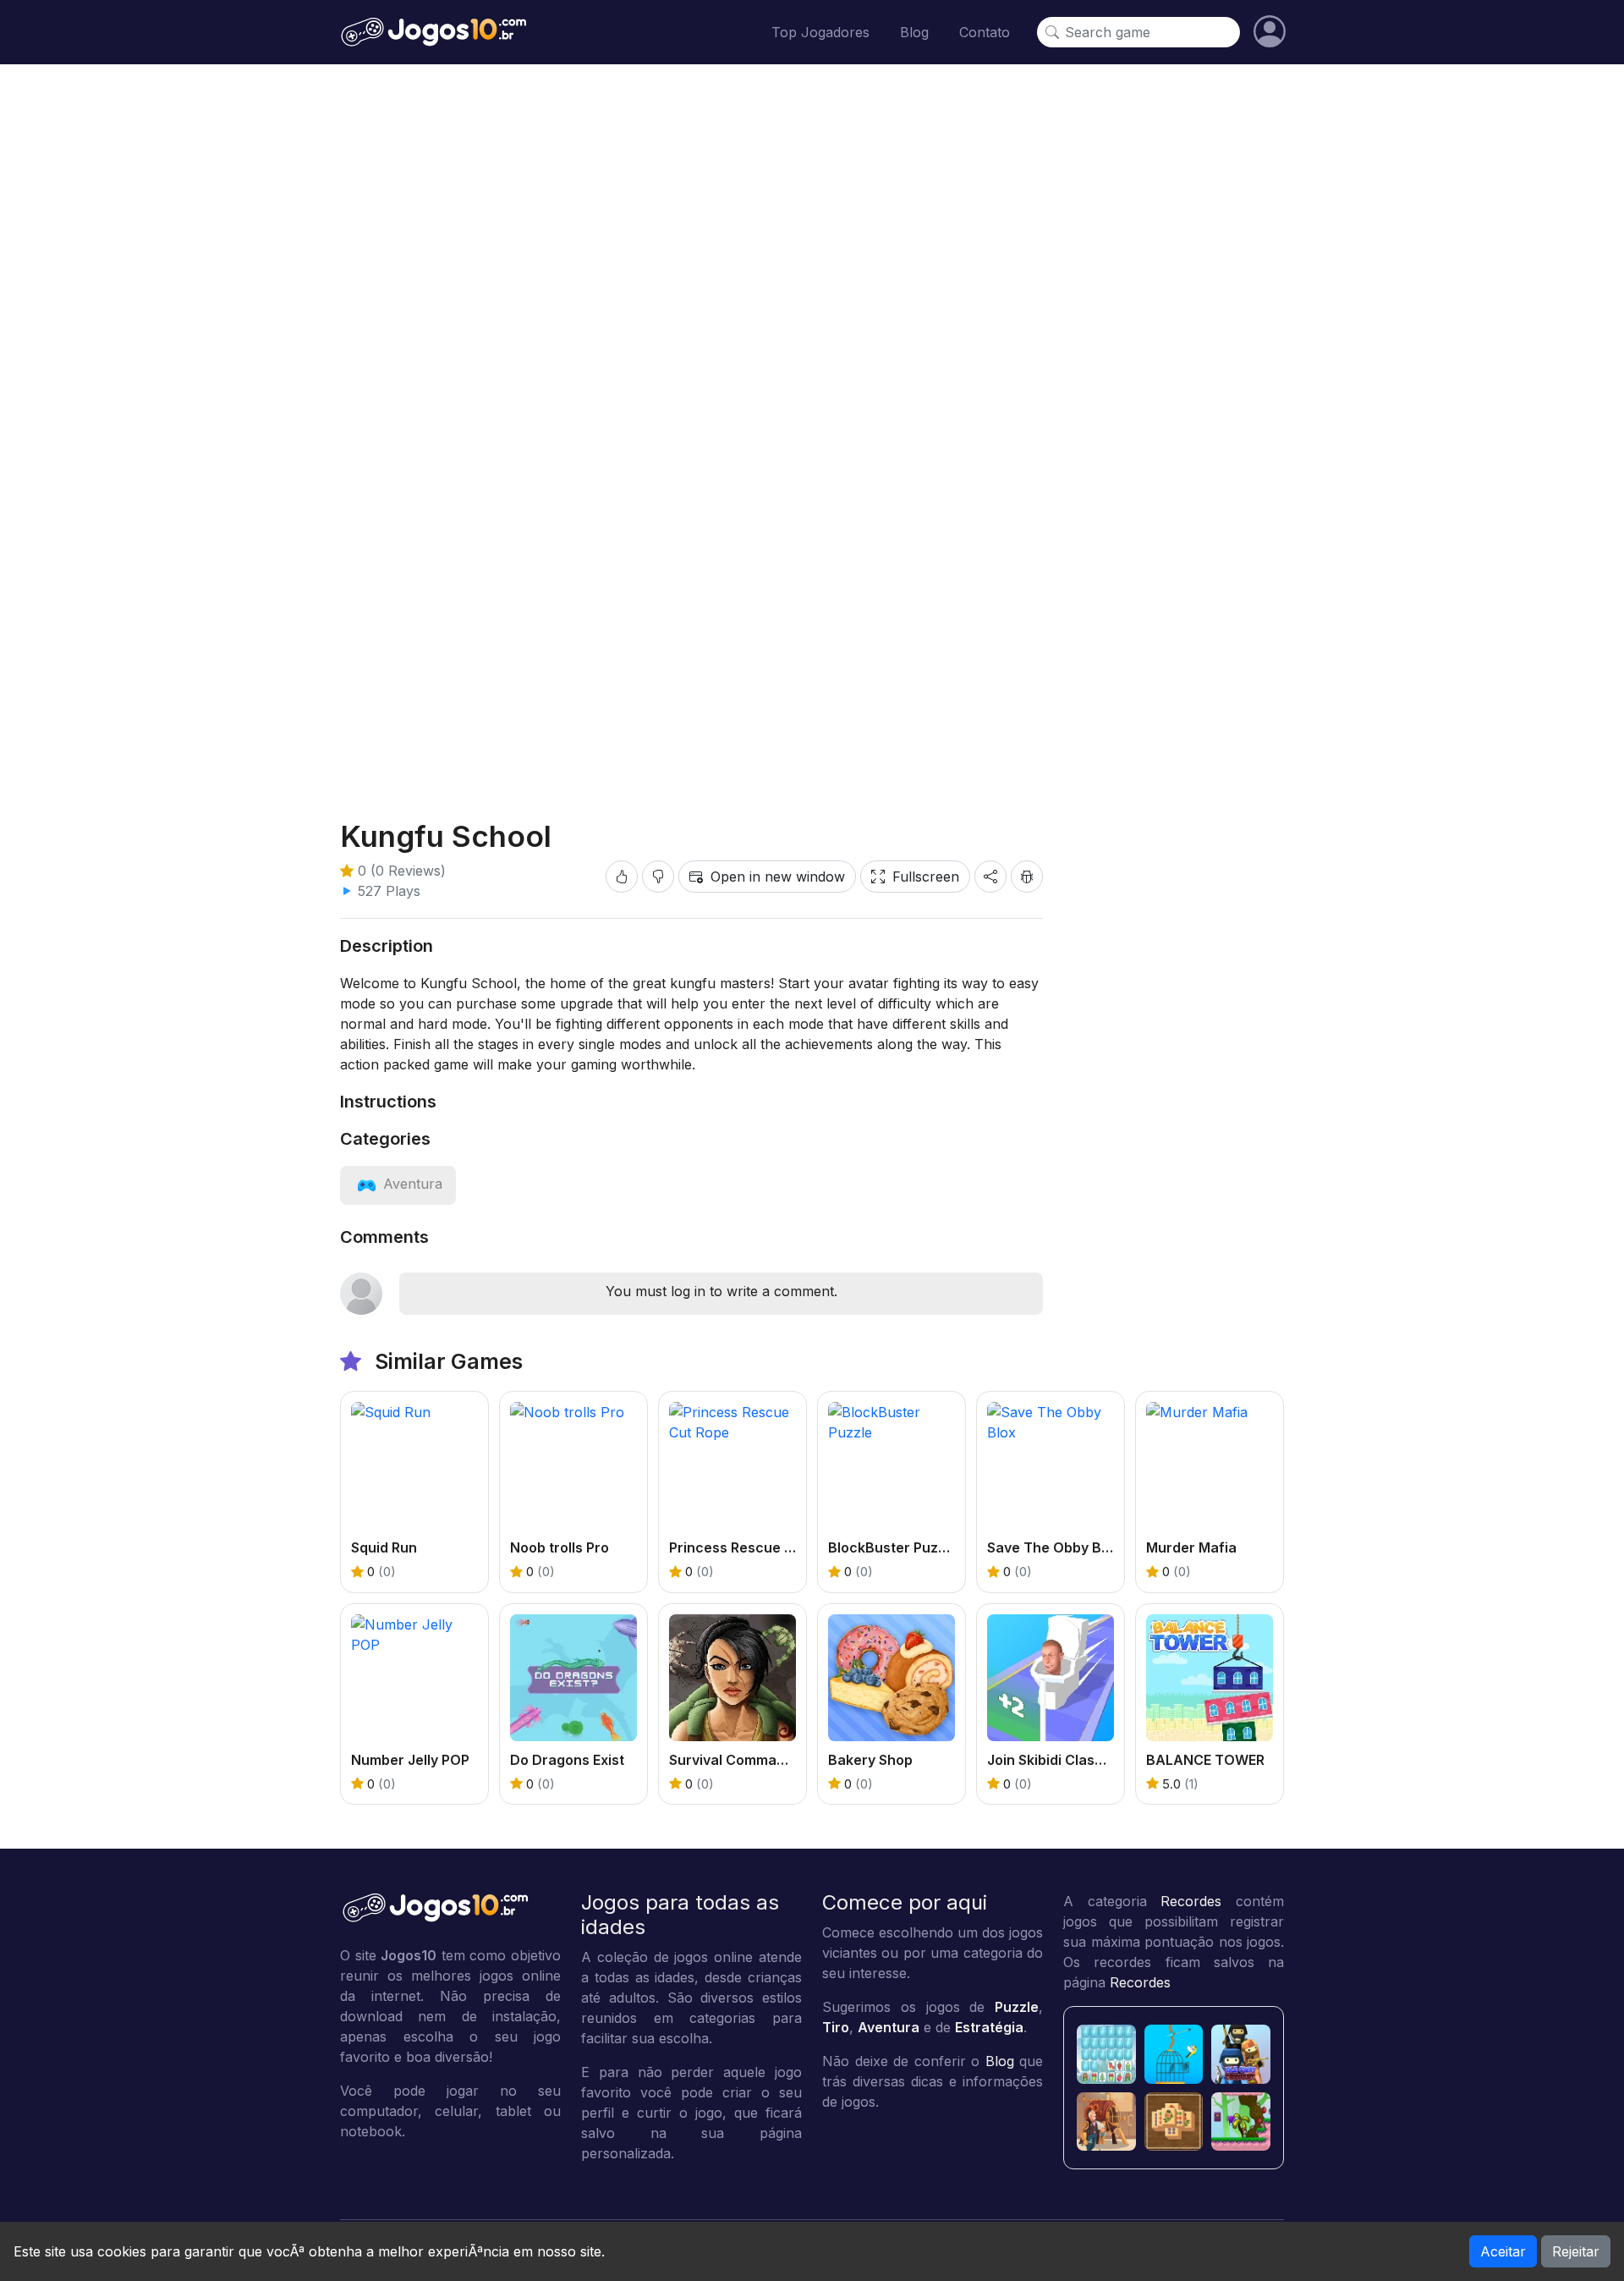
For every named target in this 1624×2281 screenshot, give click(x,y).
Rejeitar (1576, 2251)
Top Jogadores (820, 32)
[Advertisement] (812, 737)
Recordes (1191, 1901)
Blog (914, 32)
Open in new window (778, 877)
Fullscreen (926, 877)
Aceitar (1503, 2251)
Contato (985, 32)
